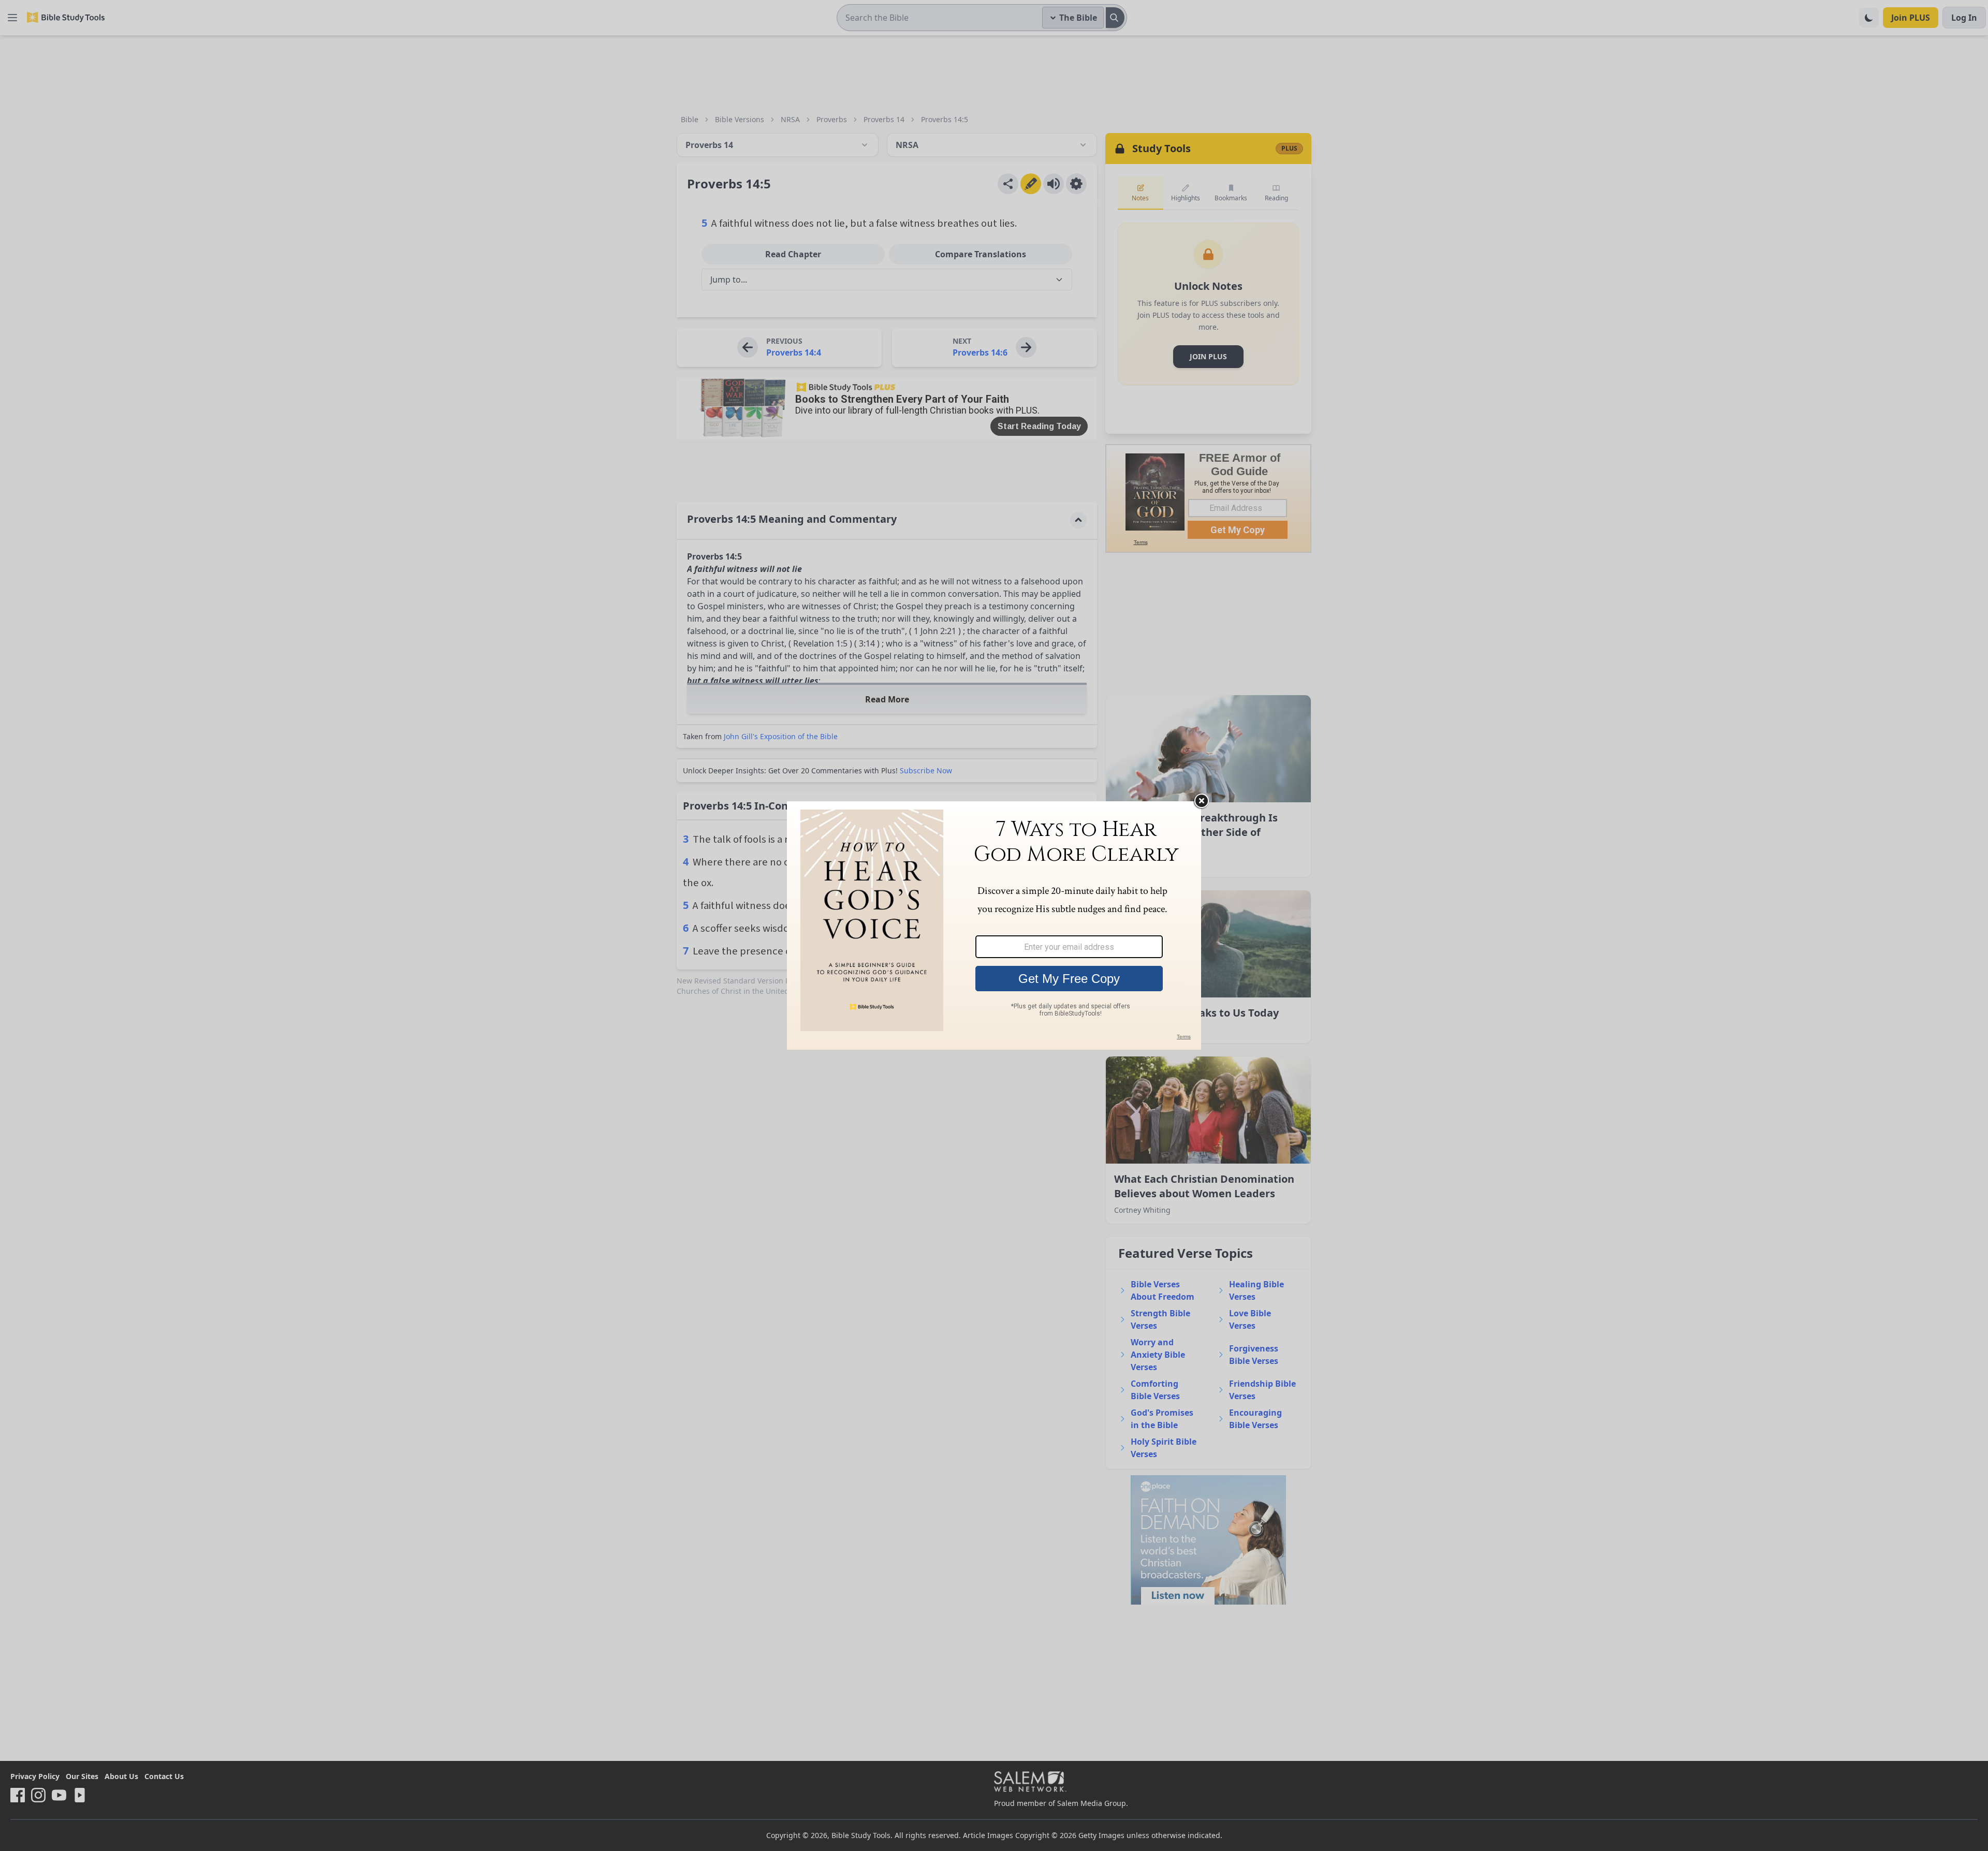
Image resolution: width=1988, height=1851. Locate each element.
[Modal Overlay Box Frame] (994, 926)
